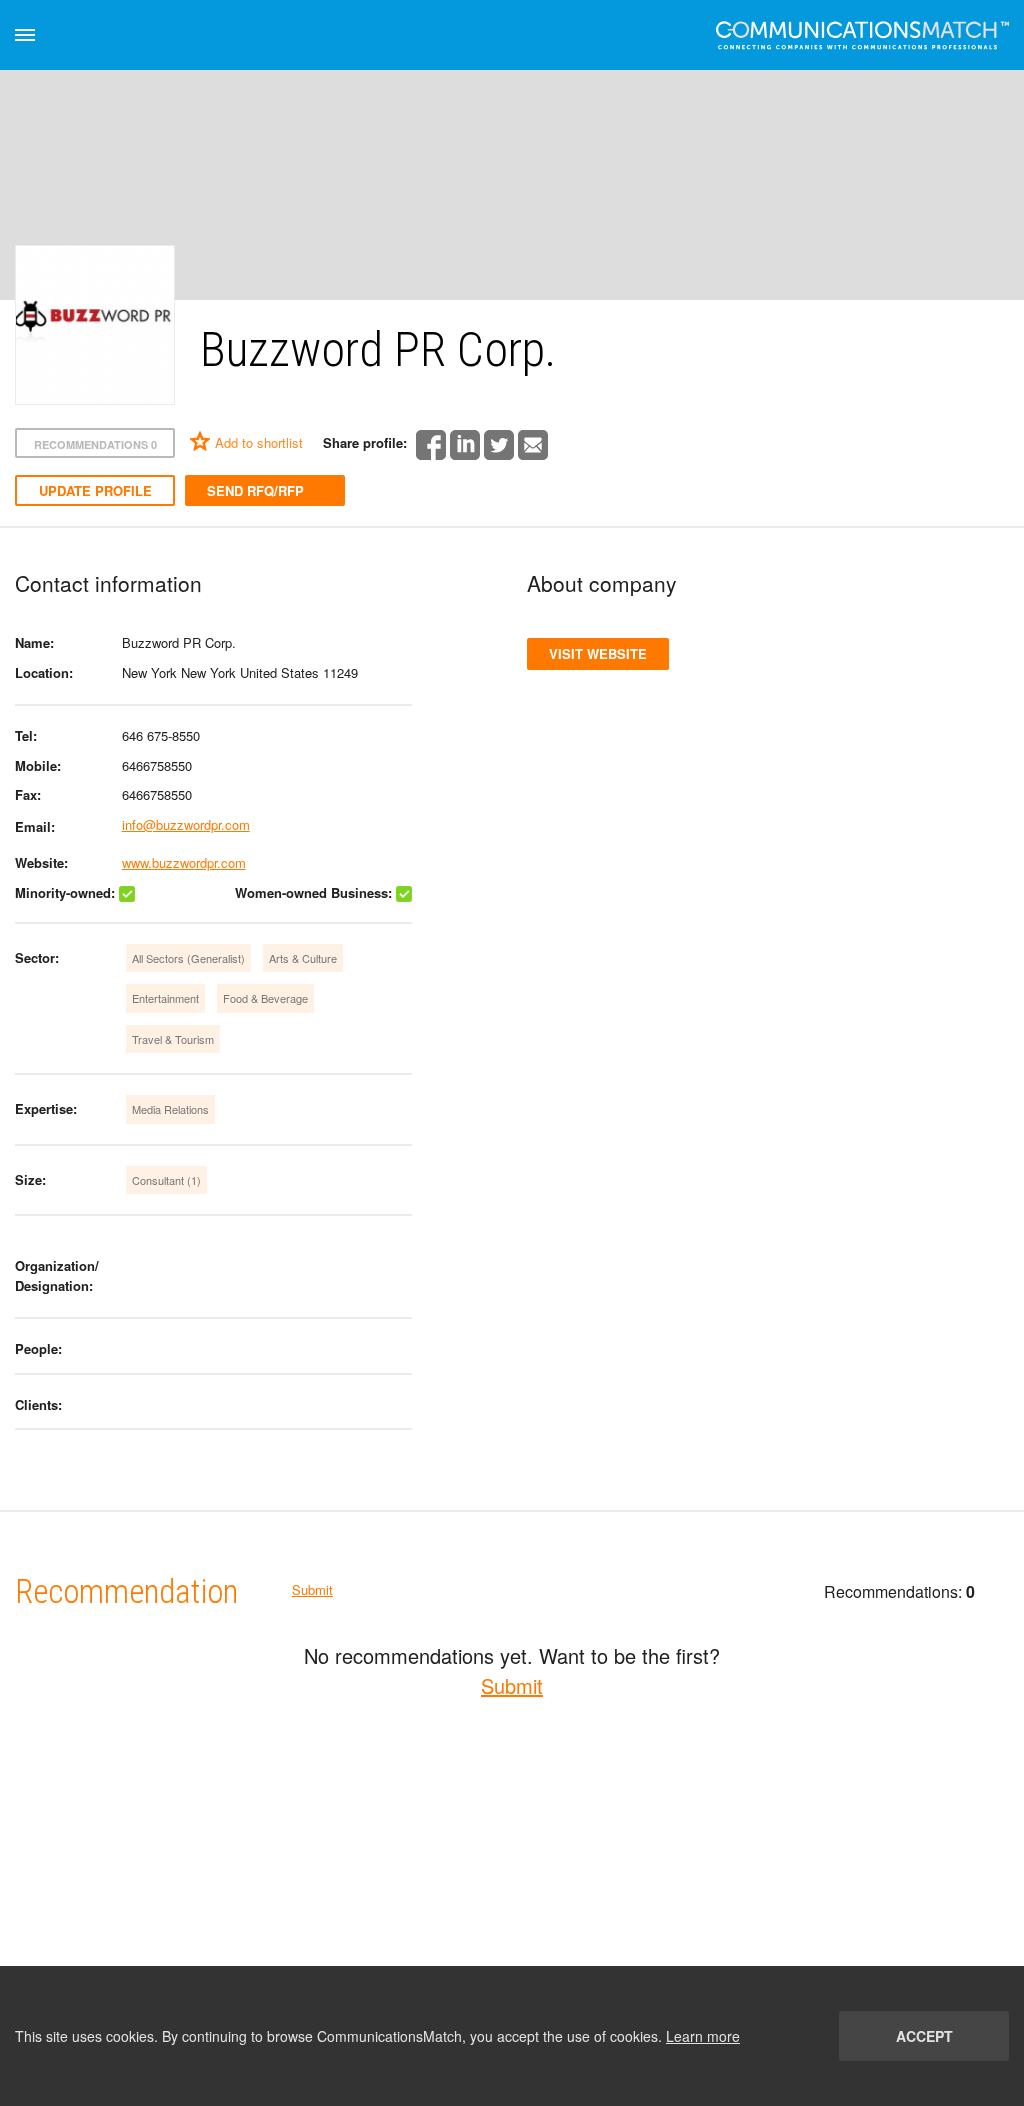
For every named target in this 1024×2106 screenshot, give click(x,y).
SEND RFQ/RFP (255, 490)
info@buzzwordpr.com (186, 824)
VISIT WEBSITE (598, 653)
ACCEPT (924, 2036)
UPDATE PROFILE (95, 490)
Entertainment (165, 998)
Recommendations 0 (95, 444)
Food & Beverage (265, 998)
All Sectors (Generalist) (188, 958)
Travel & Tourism (173, 1039)
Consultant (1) (166, 1180)
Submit (312, 1589)
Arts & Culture (303, 958)
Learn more (703, 2036)
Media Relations (170, 1109)
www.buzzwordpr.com (184, 862)
